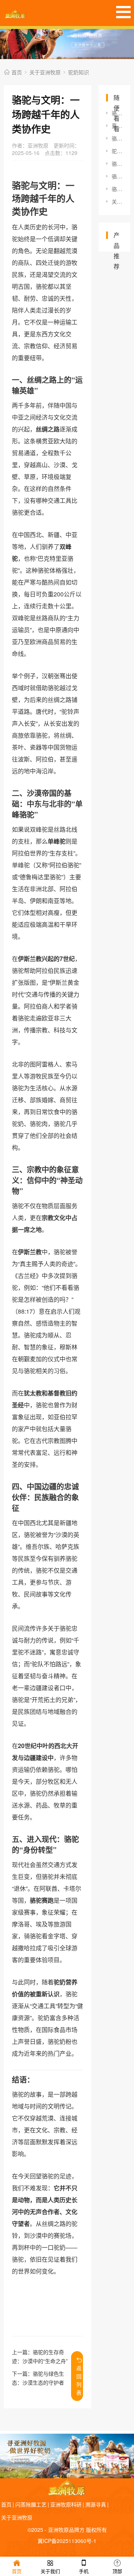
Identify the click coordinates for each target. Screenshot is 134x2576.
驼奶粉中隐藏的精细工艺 (117, 151)
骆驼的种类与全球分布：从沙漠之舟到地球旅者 (117, 164)
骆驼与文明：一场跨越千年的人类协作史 (117, 113)
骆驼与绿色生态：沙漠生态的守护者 (117, 189)
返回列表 (79, 2380)
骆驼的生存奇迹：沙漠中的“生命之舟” (117, 138)
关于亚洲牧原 (45, 72)
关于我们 (50, 2571)
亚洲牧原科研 (66, 2504)
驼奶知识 (79, 72)
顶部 (117, 2571)
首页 (17, 72)
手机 (84, 2571)
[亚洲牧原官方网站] (15, 13)
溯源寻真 (96, 2504)
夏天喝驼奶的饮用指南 (117, 126)
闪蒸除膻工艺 (31, 2504)
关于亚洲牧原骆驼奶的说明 (117, 201)
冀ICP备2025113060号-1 (67, 2541)
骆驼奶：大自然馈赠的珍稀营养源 (117, 176)
